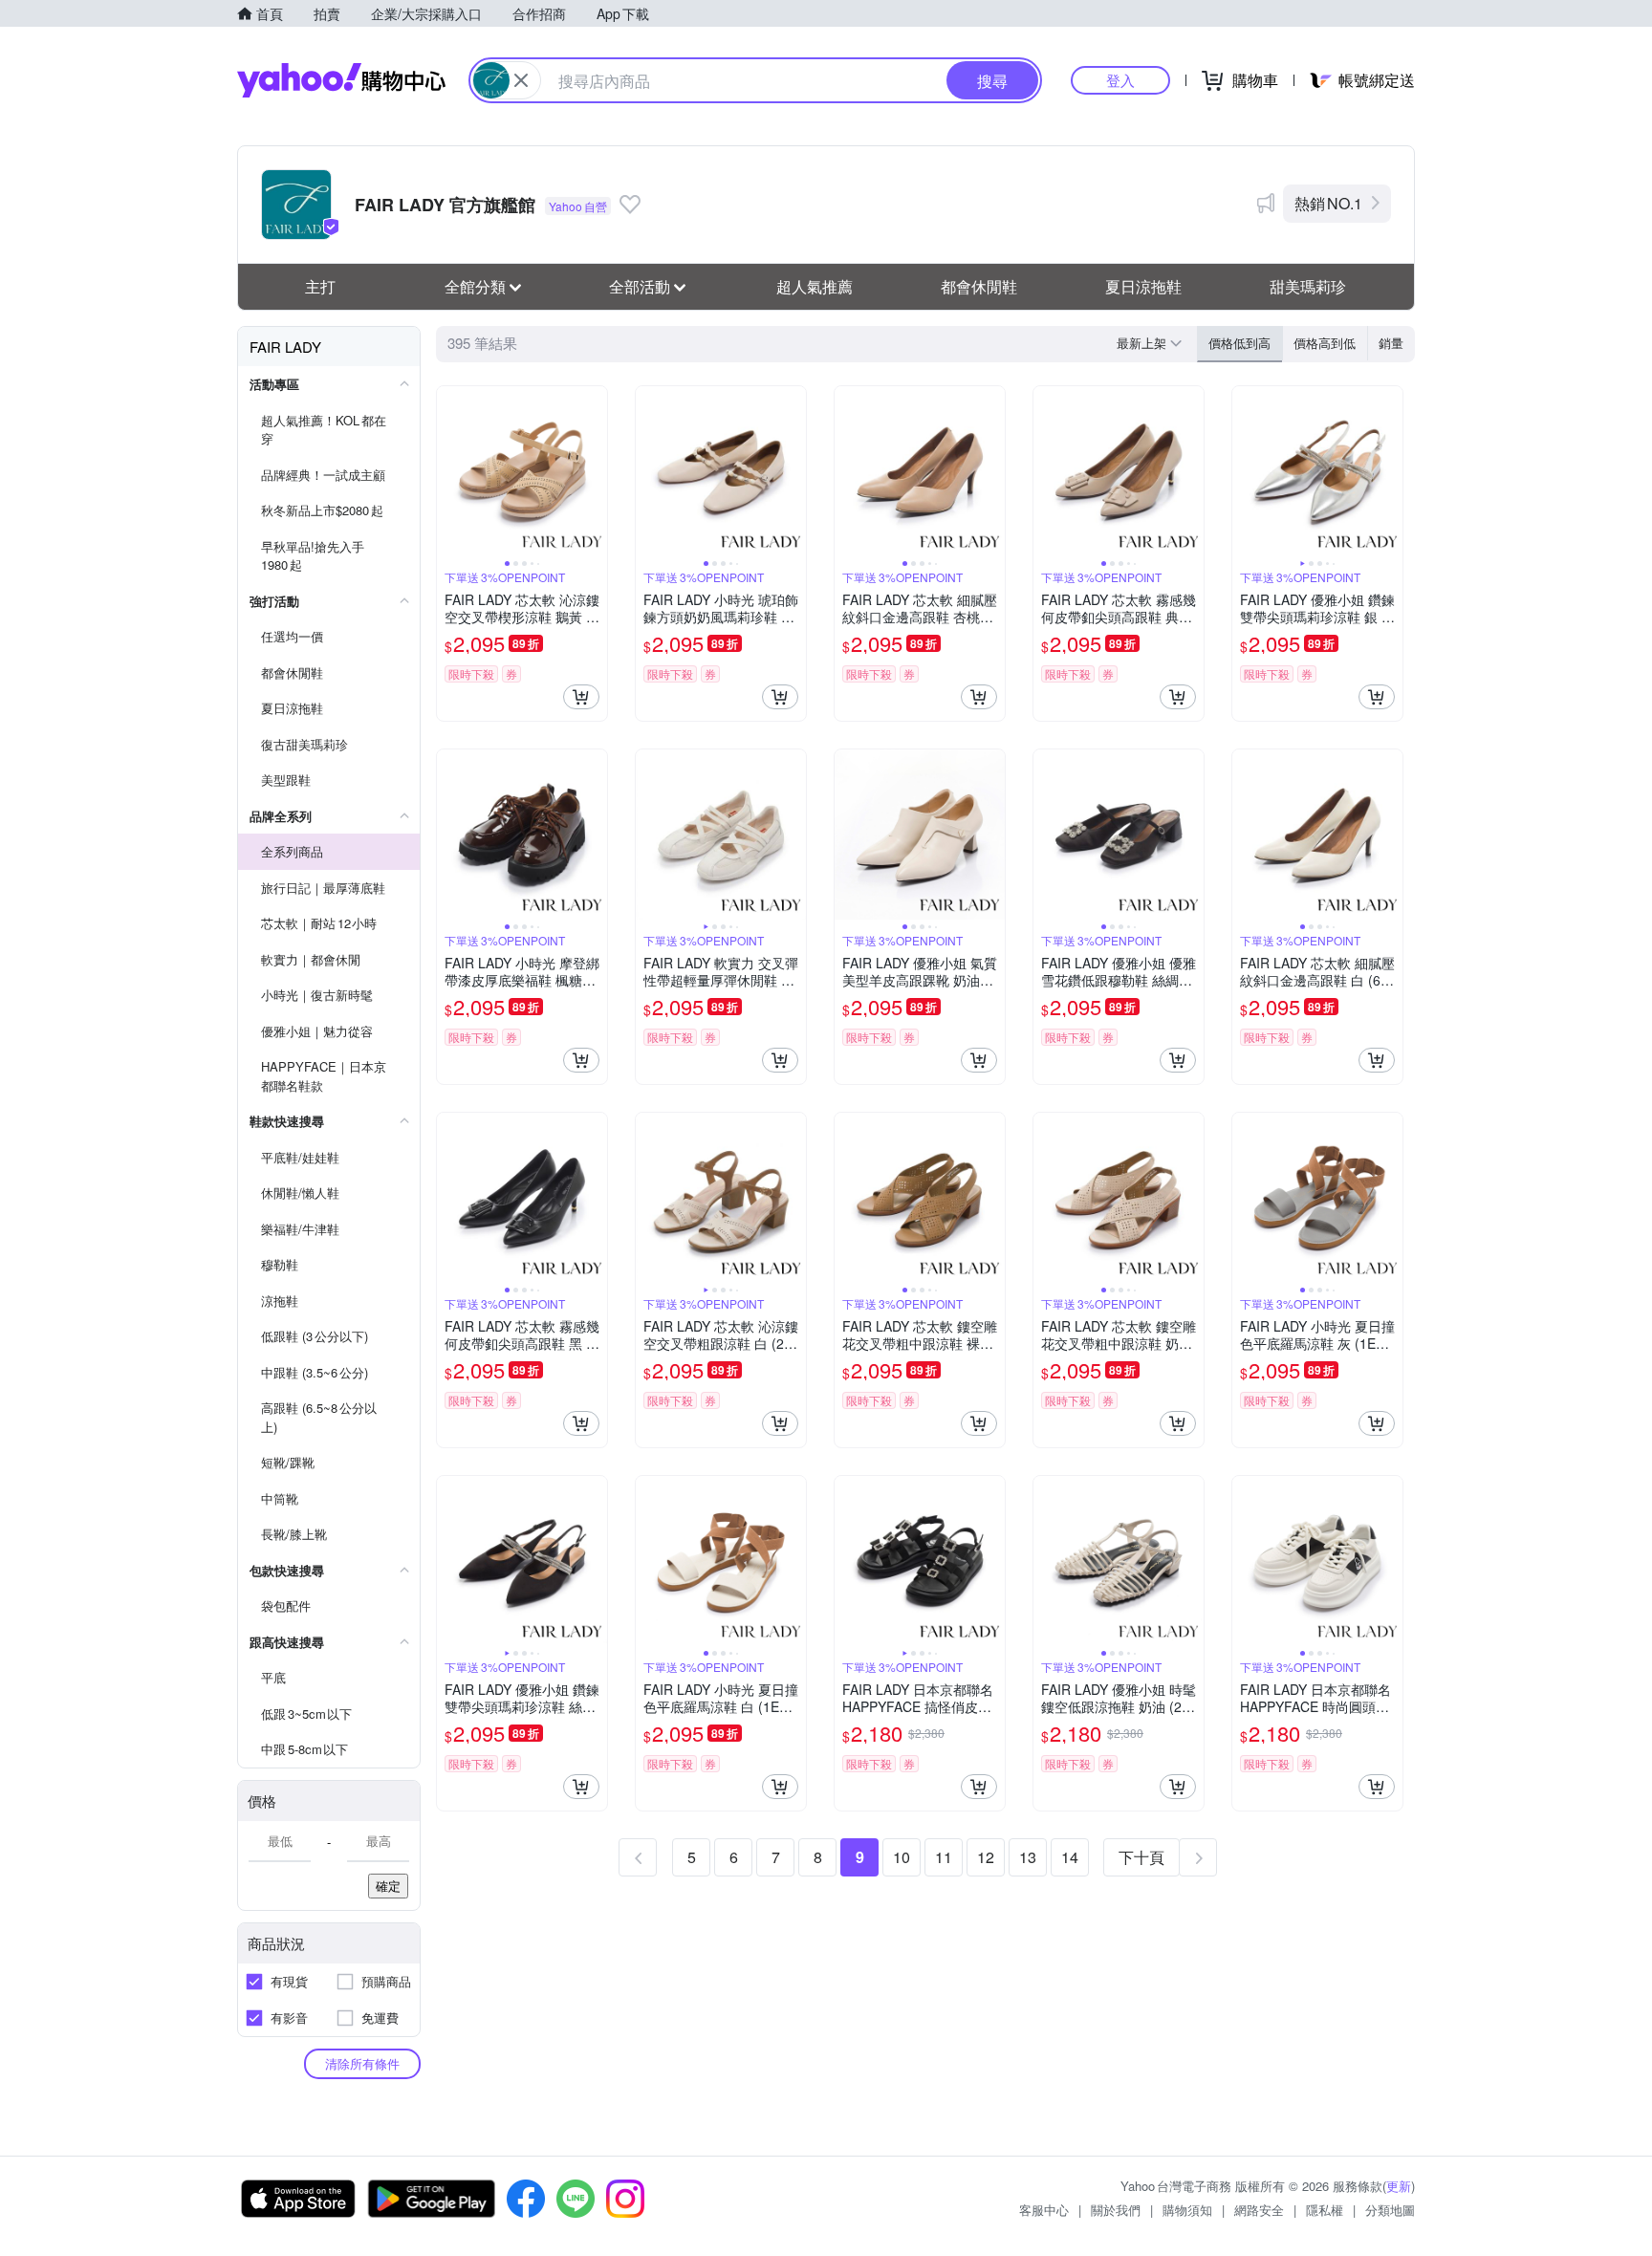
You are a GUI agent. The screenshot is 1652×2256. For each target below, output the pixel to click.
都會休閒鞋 (979, 286)
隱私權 (1325, 2210)
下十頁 (1141, 1857)
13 (1028, 1857)
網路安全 (1259, 2210)
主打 (320, 286)
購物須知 (1187, 2210)
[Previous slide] (449, 471)
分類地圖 (1390, 2210)
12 (986, 1857)
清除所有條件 (362, 2063)
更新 (1399, 2186)
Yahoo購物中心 (341, 80)
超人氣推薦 (815, 286)
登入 (1120, 80)
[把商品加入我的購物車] (581, 697)
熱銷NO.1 (1328, 203)
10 (902, 1857)
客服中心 (1044, 2210)
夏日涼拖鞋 (1143, 286)
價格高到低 (1325, 343)
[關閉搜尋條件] (521, 80)
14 (1070, 1857)
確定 (388, 1886)
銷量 (1391, 343)
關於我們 (1116, 2210)
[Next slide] (595, 471)
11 (944, 1857)
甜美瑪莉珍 (1308, 286)
